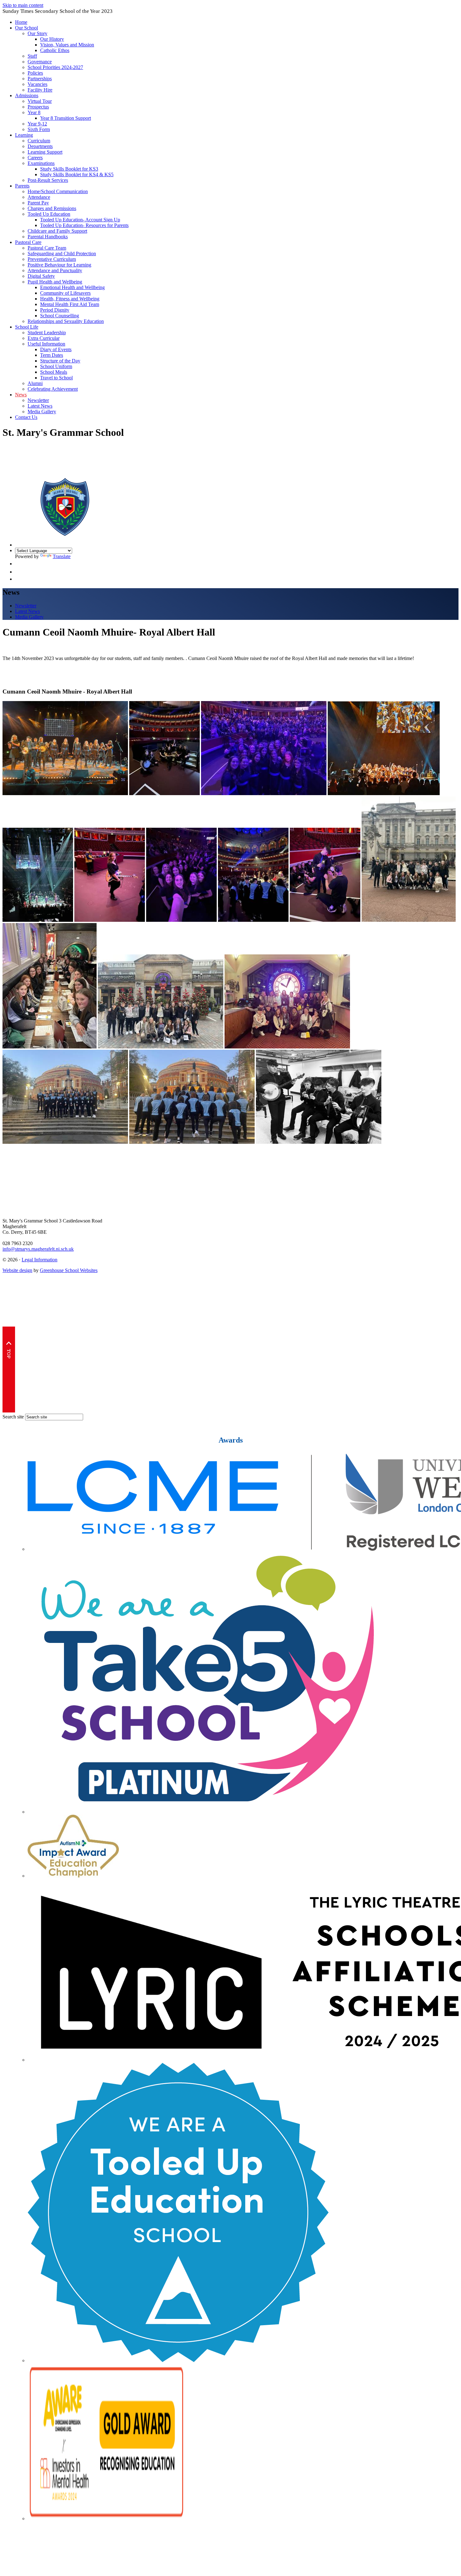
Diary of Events (56, 349)
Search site (13, 1417)
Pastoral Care (28, 242)
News (21, 395)
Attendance (39, 197)
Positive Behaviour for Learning (59, 265)
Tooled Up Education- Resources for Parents (84, 225)
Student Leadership (47, 333)
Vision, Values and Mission (67, 45)
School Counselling (60, 316)
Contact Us (26, 417)
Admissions (27, 95)
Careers (35, 158)
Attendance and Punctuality (55, 270)
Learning (24, 135)
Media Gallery (42, 412)
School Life (27, 327)
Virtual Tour (40, 101)
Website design (17, 1270)
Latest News (40, 406)
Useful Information (46, 344)
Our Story (37, 33)
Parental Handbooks (48, 237)
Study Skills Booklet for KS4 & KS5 (77, 174)
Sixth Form (39, 129)
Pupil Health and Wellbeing (55, 282)
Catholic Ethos (55, 50)
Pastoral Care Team (47, 248)
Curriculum (39, 141)
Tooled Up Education (49, 214)
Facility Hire (40, 90)
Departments (40, 146)
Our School (26, 28)
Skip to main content (23, 5)
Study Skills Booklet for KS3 (69, 169)
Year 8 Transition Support (66, 118)
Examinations (41, 163)
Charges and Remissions (52, 208)
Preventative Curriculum (52, 259)
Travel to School (56, 378)
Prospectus (38, 107)
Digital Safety (41, 276)
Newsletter (38, 400)
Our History (52, 39)
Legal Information (40, 1260)
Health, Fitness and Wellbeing (70, 299)
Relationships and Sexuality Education (66, 321)
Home (21, 22)
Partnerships (40, 79)
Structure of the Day (60, 361)
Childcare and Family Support (57, 231)
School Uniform (56, 366)
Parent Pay (38, 203)
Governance (40, 62)
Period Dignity (55, 310)
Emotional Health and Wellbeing (72, 287)
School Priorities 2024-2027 (55, 67)
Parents (22, 186)
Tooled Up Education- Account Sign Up (80, 220)
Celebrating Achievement (53, 389)
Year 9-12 (37, 124)
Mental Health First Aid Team (70, 304)
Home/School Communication (58, 191)
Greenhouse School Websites (69, 1270)
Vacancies (37, 84)
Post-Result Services (48, 180)
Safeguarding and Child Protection (62, 253)
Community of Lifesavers (65, 293)
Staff (32, 56)
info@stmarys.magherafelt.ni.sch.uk (38, 1249)
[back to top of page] (9, 1411)
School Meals (54, 372)
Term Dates (52, 355)
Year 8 (34, 112)
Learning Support (45, 152)
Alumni (35, 383)
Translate (62, 556)
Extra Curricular (44, 338)
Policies (35, 73)
